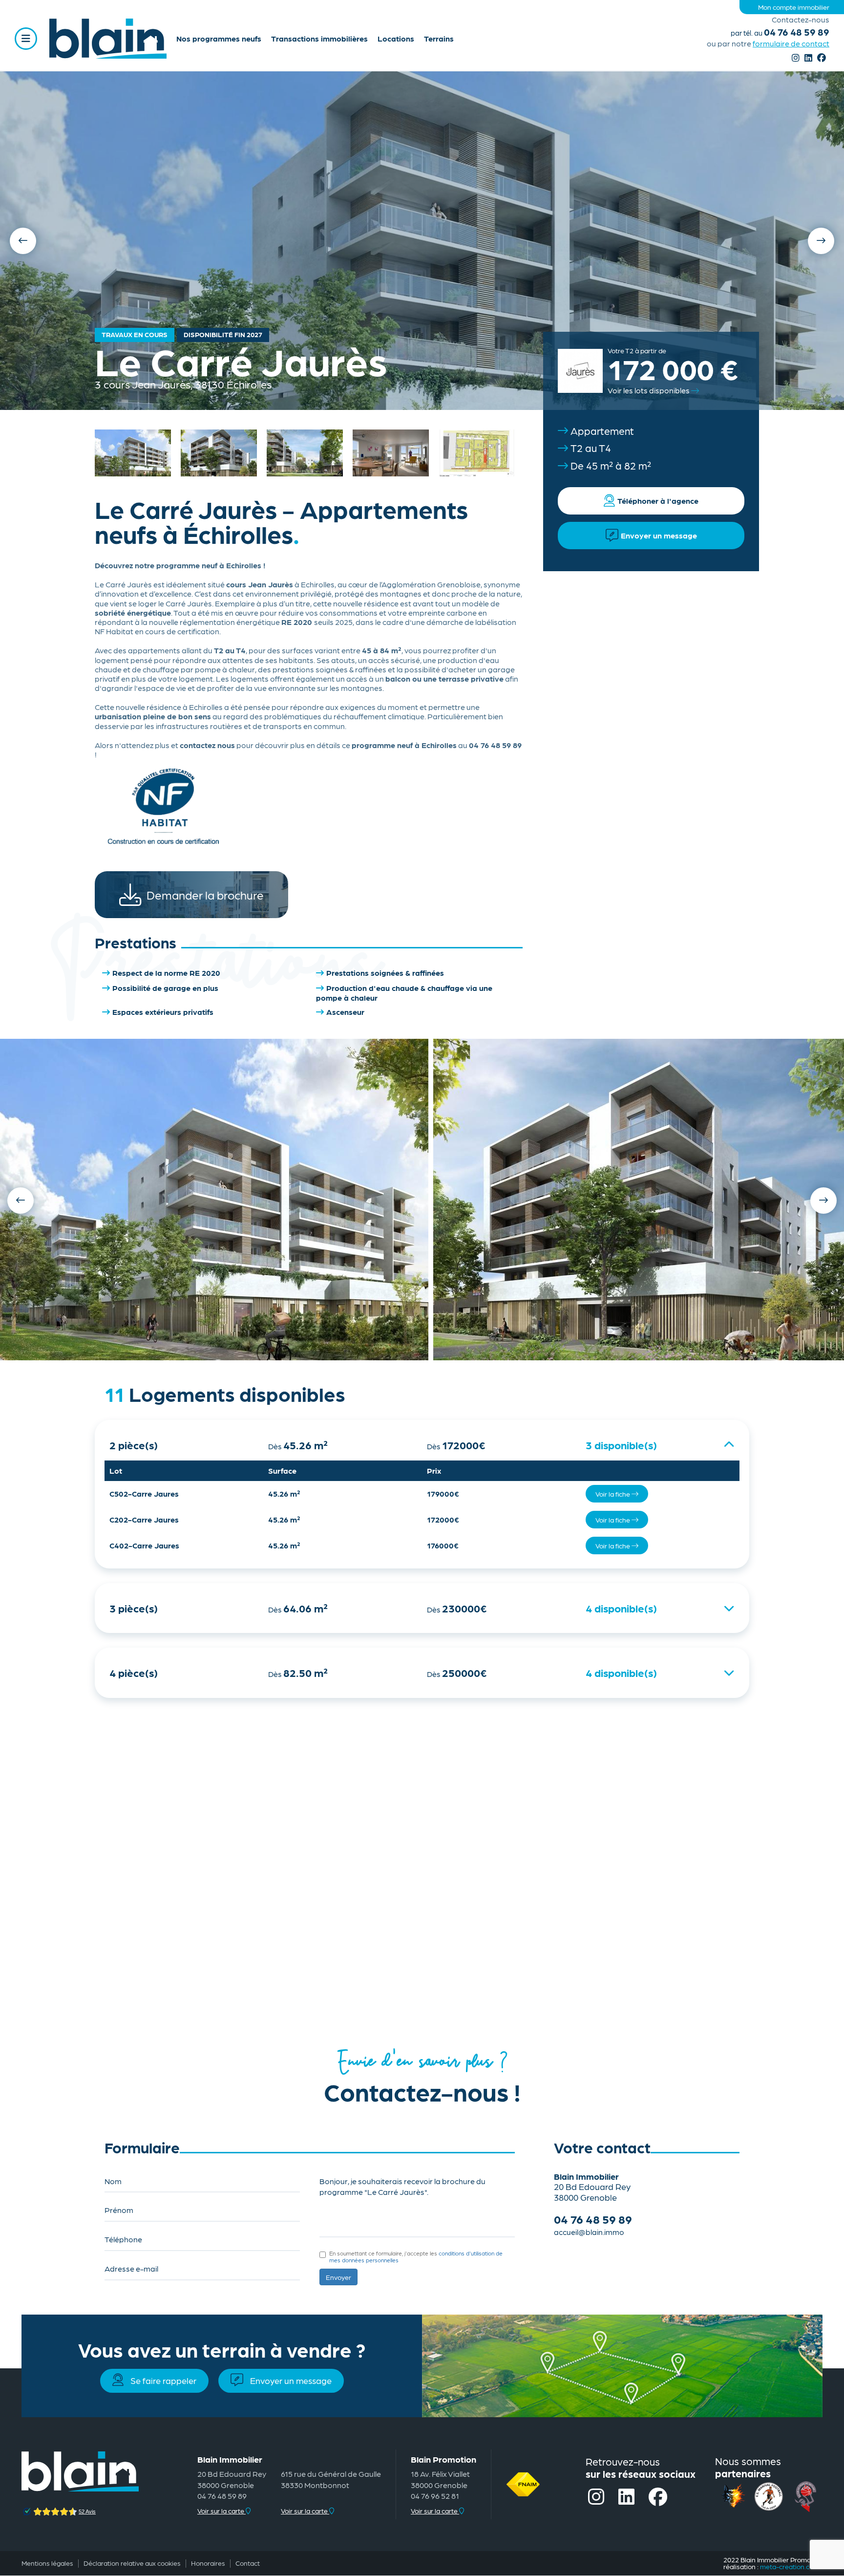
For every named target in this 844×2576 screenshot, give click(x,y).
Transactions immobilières (319, 38)
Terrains (439, 38)
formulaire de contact (791, 43)
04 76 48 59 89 (780, 32)
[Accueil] (108, 39)
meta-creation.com (790, 2566)
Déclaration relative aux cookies (132, 2563)
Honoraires (208, 2563)
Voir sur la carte (222, 2511)
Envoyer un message (291, 2380)
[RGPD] (324, 2254)
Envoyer (338, 2277)
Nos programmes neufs (219, 38)
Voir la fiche (613, 1494)
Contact (248, 2563)
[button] (214, 1200)
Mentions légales (47, 2563)
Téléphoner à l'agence (658, 501)
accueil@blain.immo (589, 2232)
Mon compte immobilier (794, 7)
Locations (396, 38)
